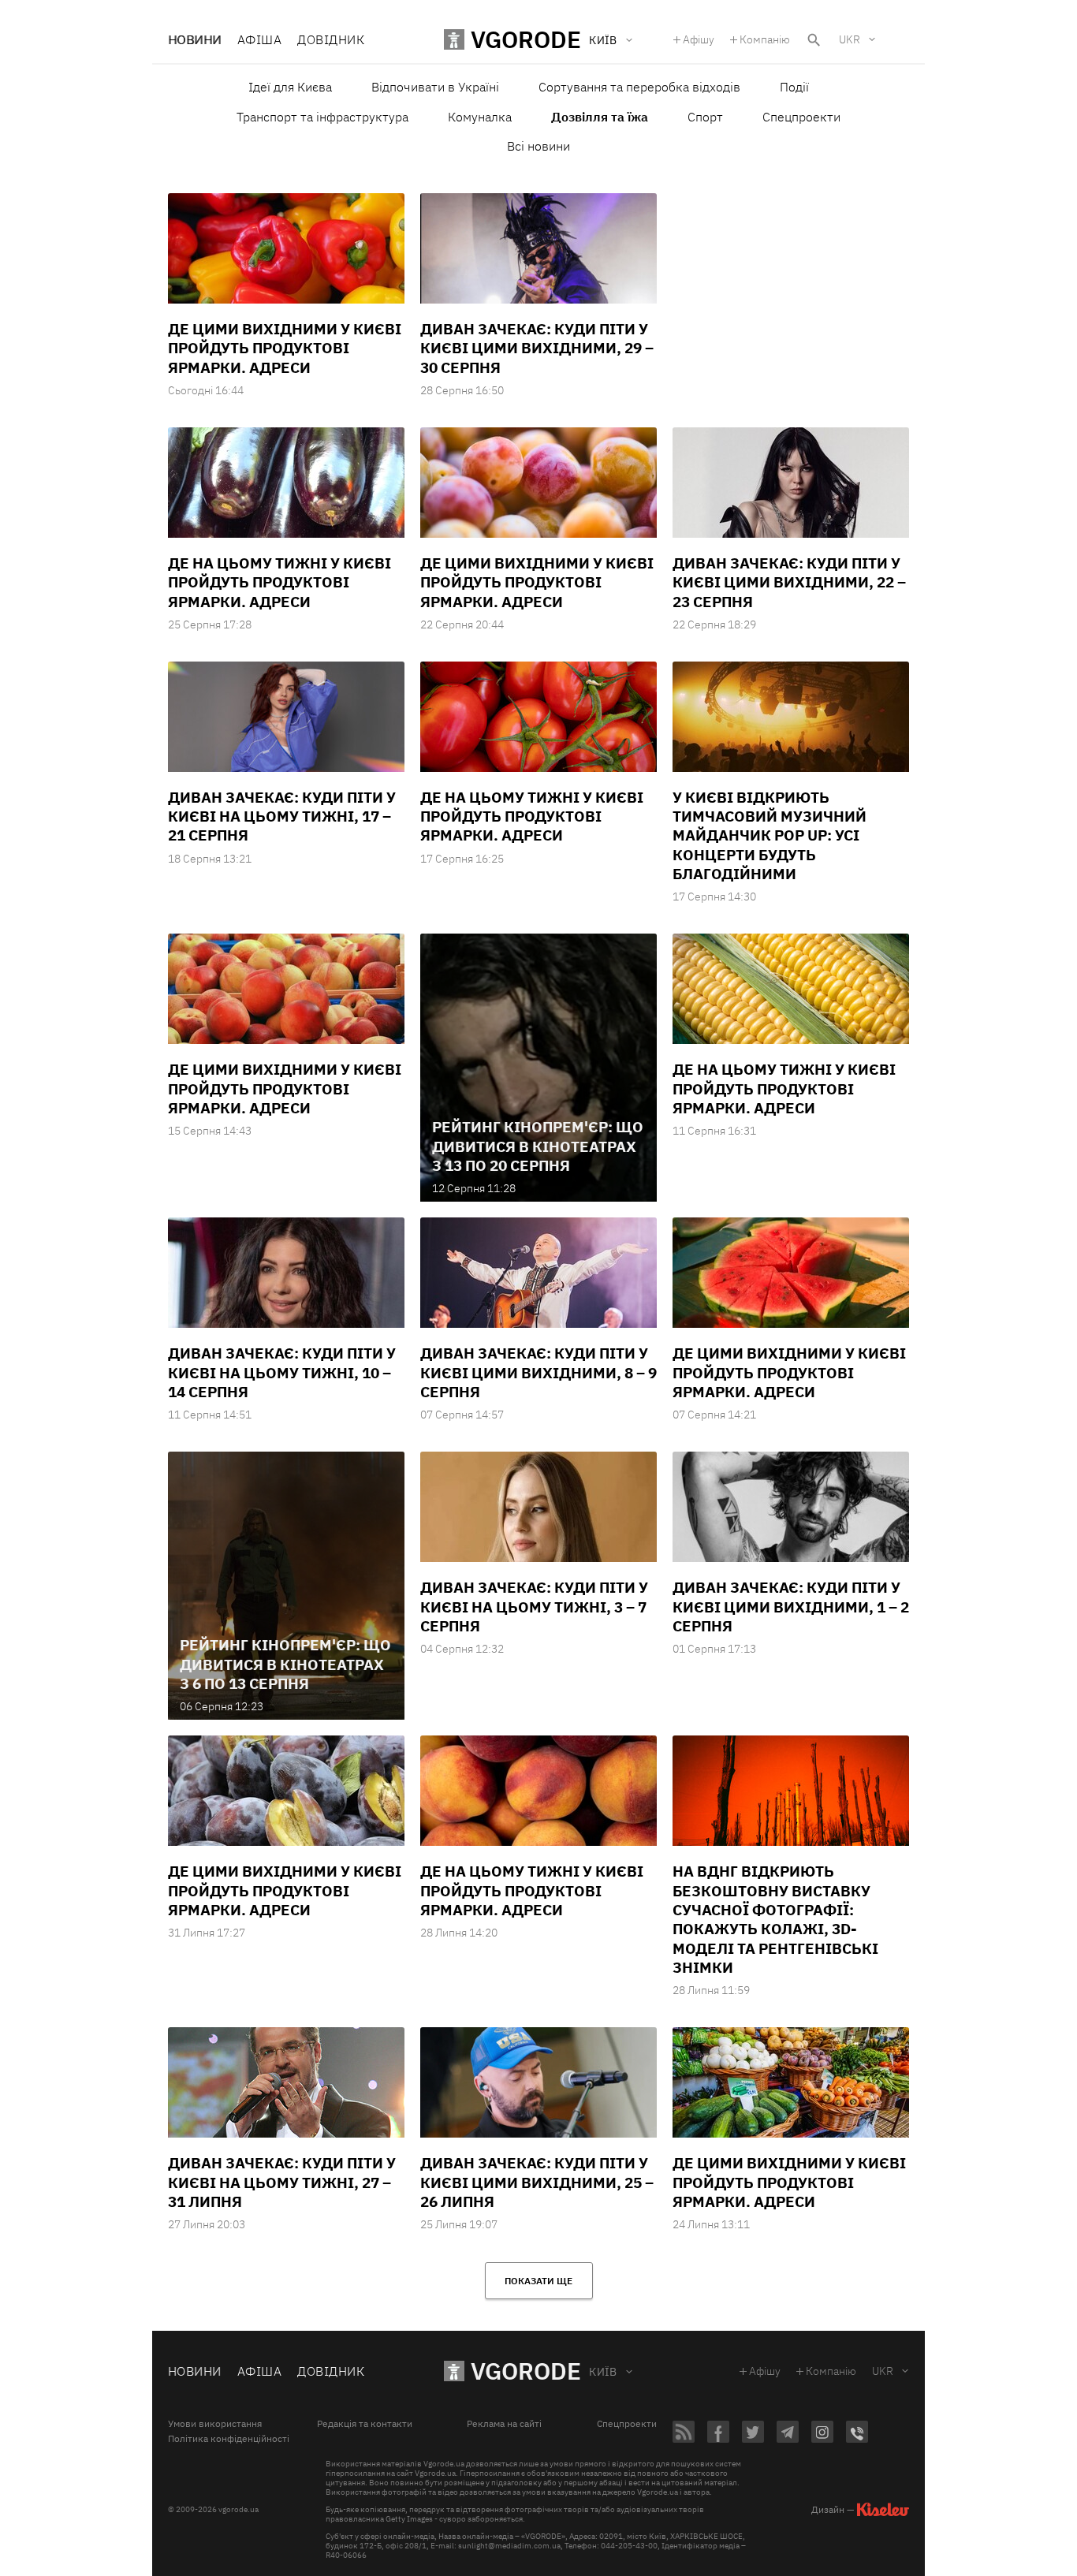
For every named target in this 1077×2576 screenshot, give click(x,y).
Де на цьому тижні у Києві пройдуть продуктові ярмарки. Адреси (279, 582)
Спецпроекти (801, 117)
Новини (195, 39)
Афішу (699, 39)
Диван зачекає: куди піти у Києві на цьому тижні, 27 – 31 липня (282, 2182)
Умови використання (215, 2424)
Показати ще (538, 2281)
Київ (603, 2372)
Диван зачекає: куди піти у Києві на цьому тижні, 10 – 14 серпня (282, 1372)
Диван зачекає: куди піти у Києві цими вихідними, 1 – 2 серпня (791, 1607)
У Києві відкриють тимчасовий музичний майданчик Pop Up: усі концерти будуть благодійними (770, 835)
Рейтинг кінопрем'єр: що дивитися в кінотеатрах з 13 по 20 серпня (538, 1146)
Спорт (705, 117)
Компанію (765, 39)
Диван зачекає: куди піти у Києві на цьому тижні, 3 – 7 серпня (534, 1607)
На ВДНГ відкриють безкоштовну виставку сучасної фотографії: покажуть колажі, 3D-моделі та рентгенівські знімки (775, 1919)
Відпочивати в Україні (435, 87)
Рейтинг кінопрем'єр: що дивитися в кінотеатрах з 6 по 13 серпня (285, 1664)
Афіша (259, 39)
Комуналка (480, 117)
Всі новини (538, 146)
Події (794, 87)
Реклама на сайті (504, 2424)
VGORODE (526, 2371)
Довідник (331, 39)
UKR (850, 39)
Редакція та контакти (365, 2424)
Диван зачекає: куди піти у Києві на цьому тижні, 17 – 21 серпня (282, 816)
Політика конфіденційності (229, 2439)
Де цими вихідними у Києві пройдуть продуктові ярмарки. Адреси (537, 582)
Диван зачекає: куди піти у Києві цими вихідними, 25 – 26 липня (537, 2182)
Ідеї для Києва (290, 87)
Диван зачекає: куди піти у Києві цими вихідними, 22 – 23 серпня (789, 582)
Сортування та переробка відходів (639, 87)
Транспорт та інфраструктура (322, 117)
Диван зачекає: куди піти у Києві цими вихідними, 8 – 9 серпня (538, 1372)
